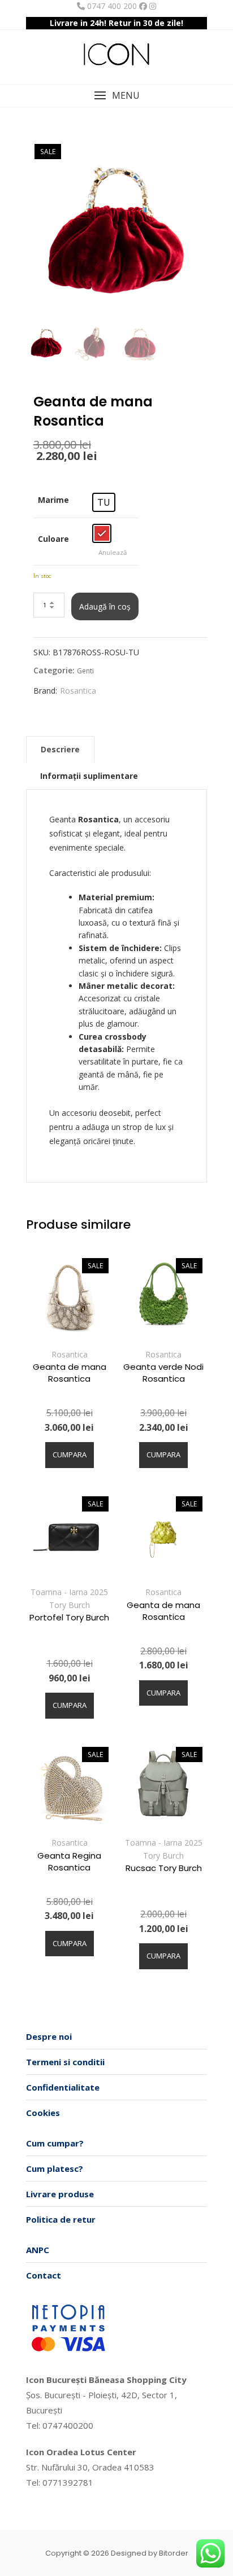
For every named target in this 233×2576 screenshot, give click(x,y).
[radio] (104, 502)
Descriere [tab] (60, 749)
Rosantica (78, 691)
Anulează (113, 552)
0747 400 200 (111, 6)
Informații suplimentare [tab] (89, 776)
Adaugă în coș (105, 606)
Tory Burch (70, 1605)
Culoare (53, 539)
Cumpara (70, 1455)
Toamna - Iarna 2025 (69, 1592)
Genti (85, 671)
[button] (116, 96)
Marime (53, 500)
